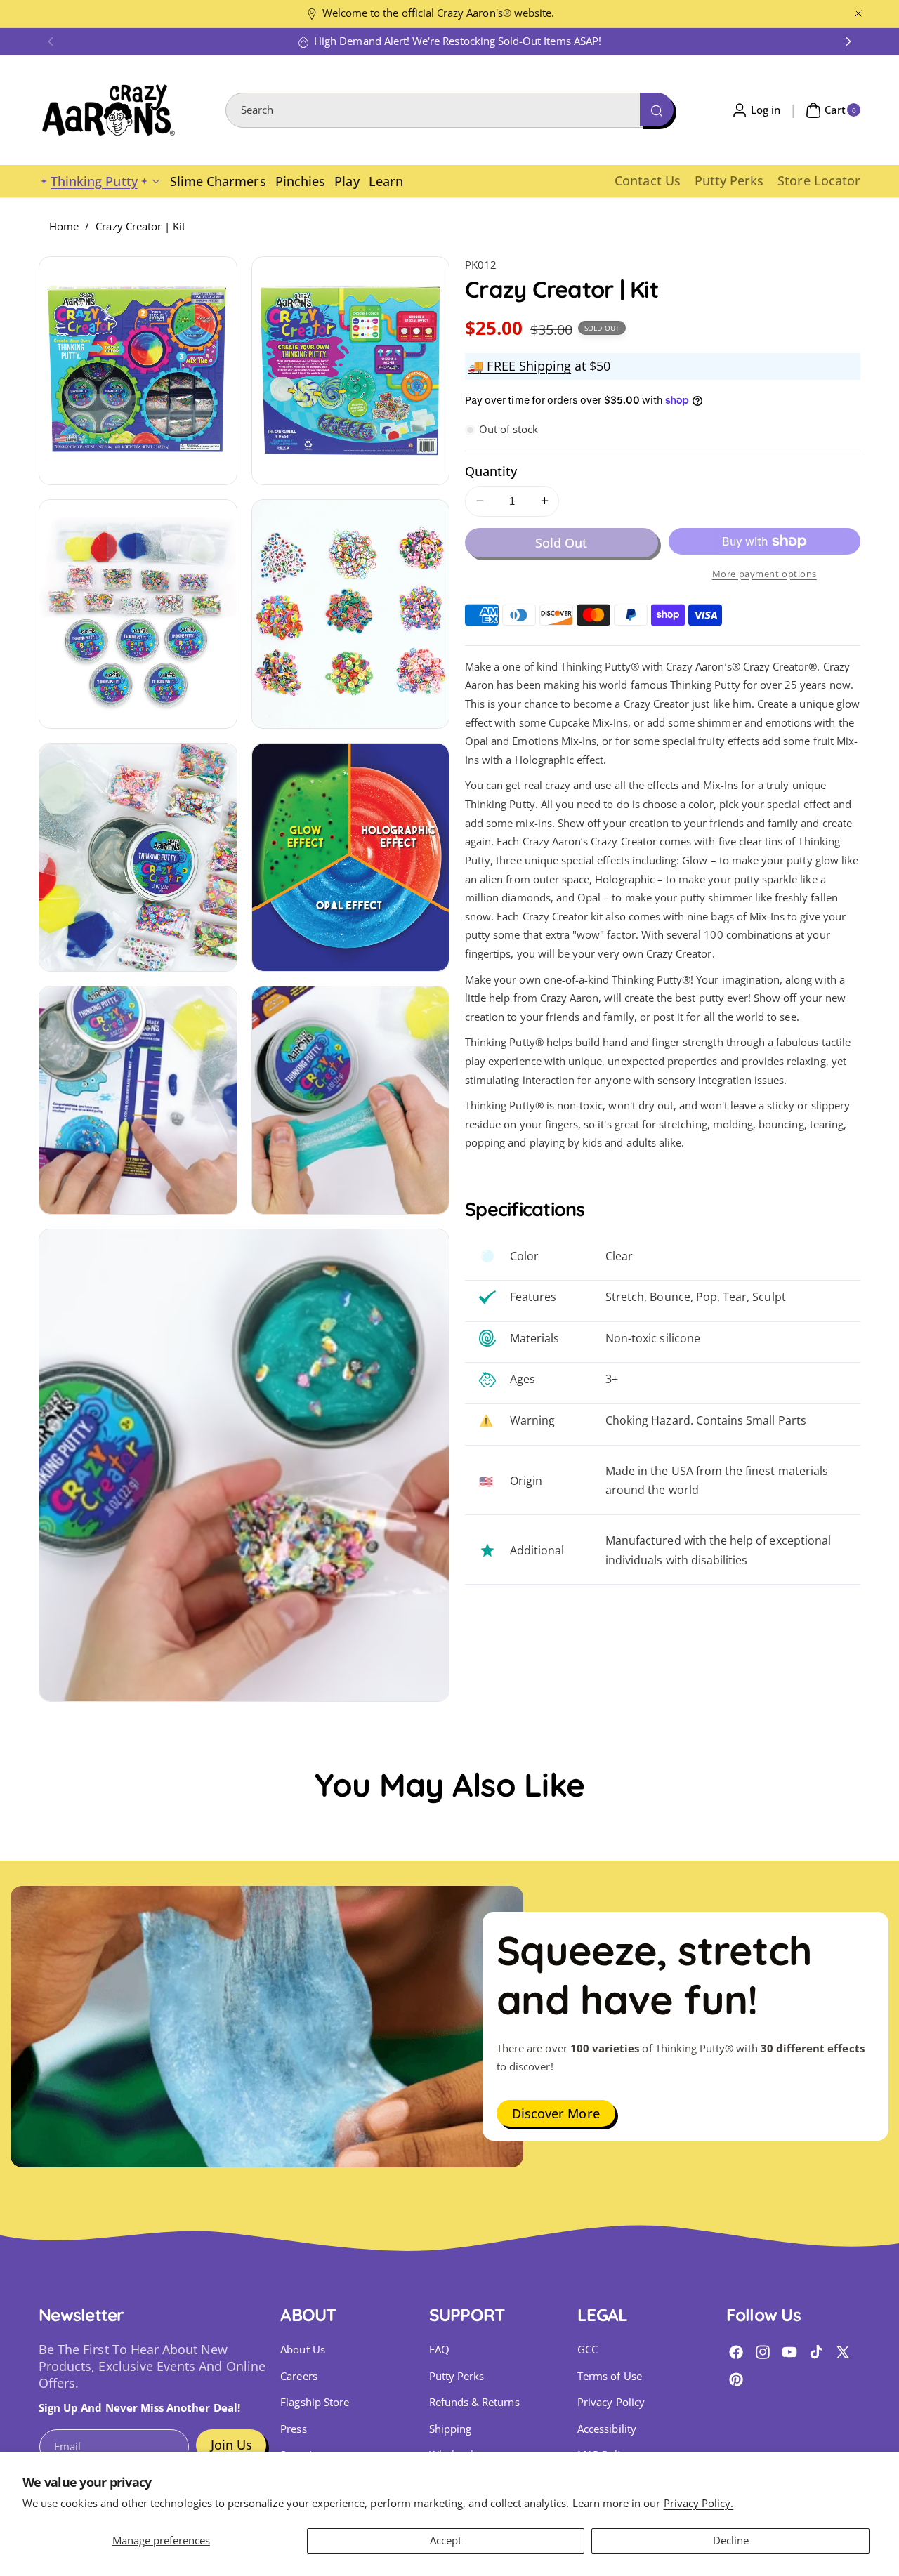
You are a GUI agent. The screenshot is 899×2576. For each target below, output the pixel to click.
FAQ (439, 2350)
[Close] (858, 14)
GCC (588, 2350)
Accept (446, 2541)
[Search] (657, 110)
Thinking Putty (94, 181)
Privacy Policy (611, 2402)
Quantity (491, 471)
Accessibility (607, 2429)
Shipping (450, 2429)
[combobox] (450, 110)
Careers (298, 2376)
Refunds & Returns (474, 2402)
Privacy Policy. (699, 2503)
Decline (731, 2541)
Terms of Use (610, 2376)
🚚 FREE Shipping (519, 366)
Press (293, 2429)
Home (64, 226)
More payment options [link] (765, 573)
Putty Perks (457, 2376)
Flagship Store (315, 2402)
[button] (51, 41)
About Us (302, 2350)
